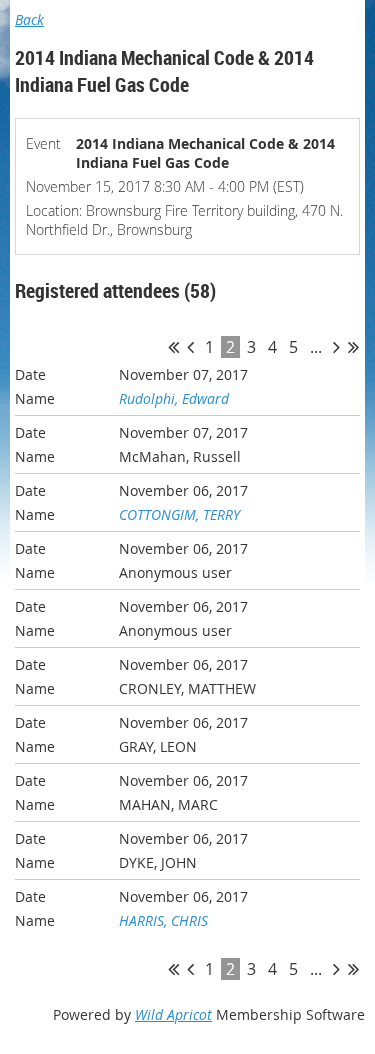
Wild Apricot (173, 1014)
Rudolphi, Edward (174, 398)
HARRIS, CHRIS (163, 920)
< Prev (190, 347)
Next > (336, 347)
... (316, 347)
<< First (173, 347)
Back (29, 19)
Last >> (353, 347)
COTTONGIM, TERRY (179, 514)
